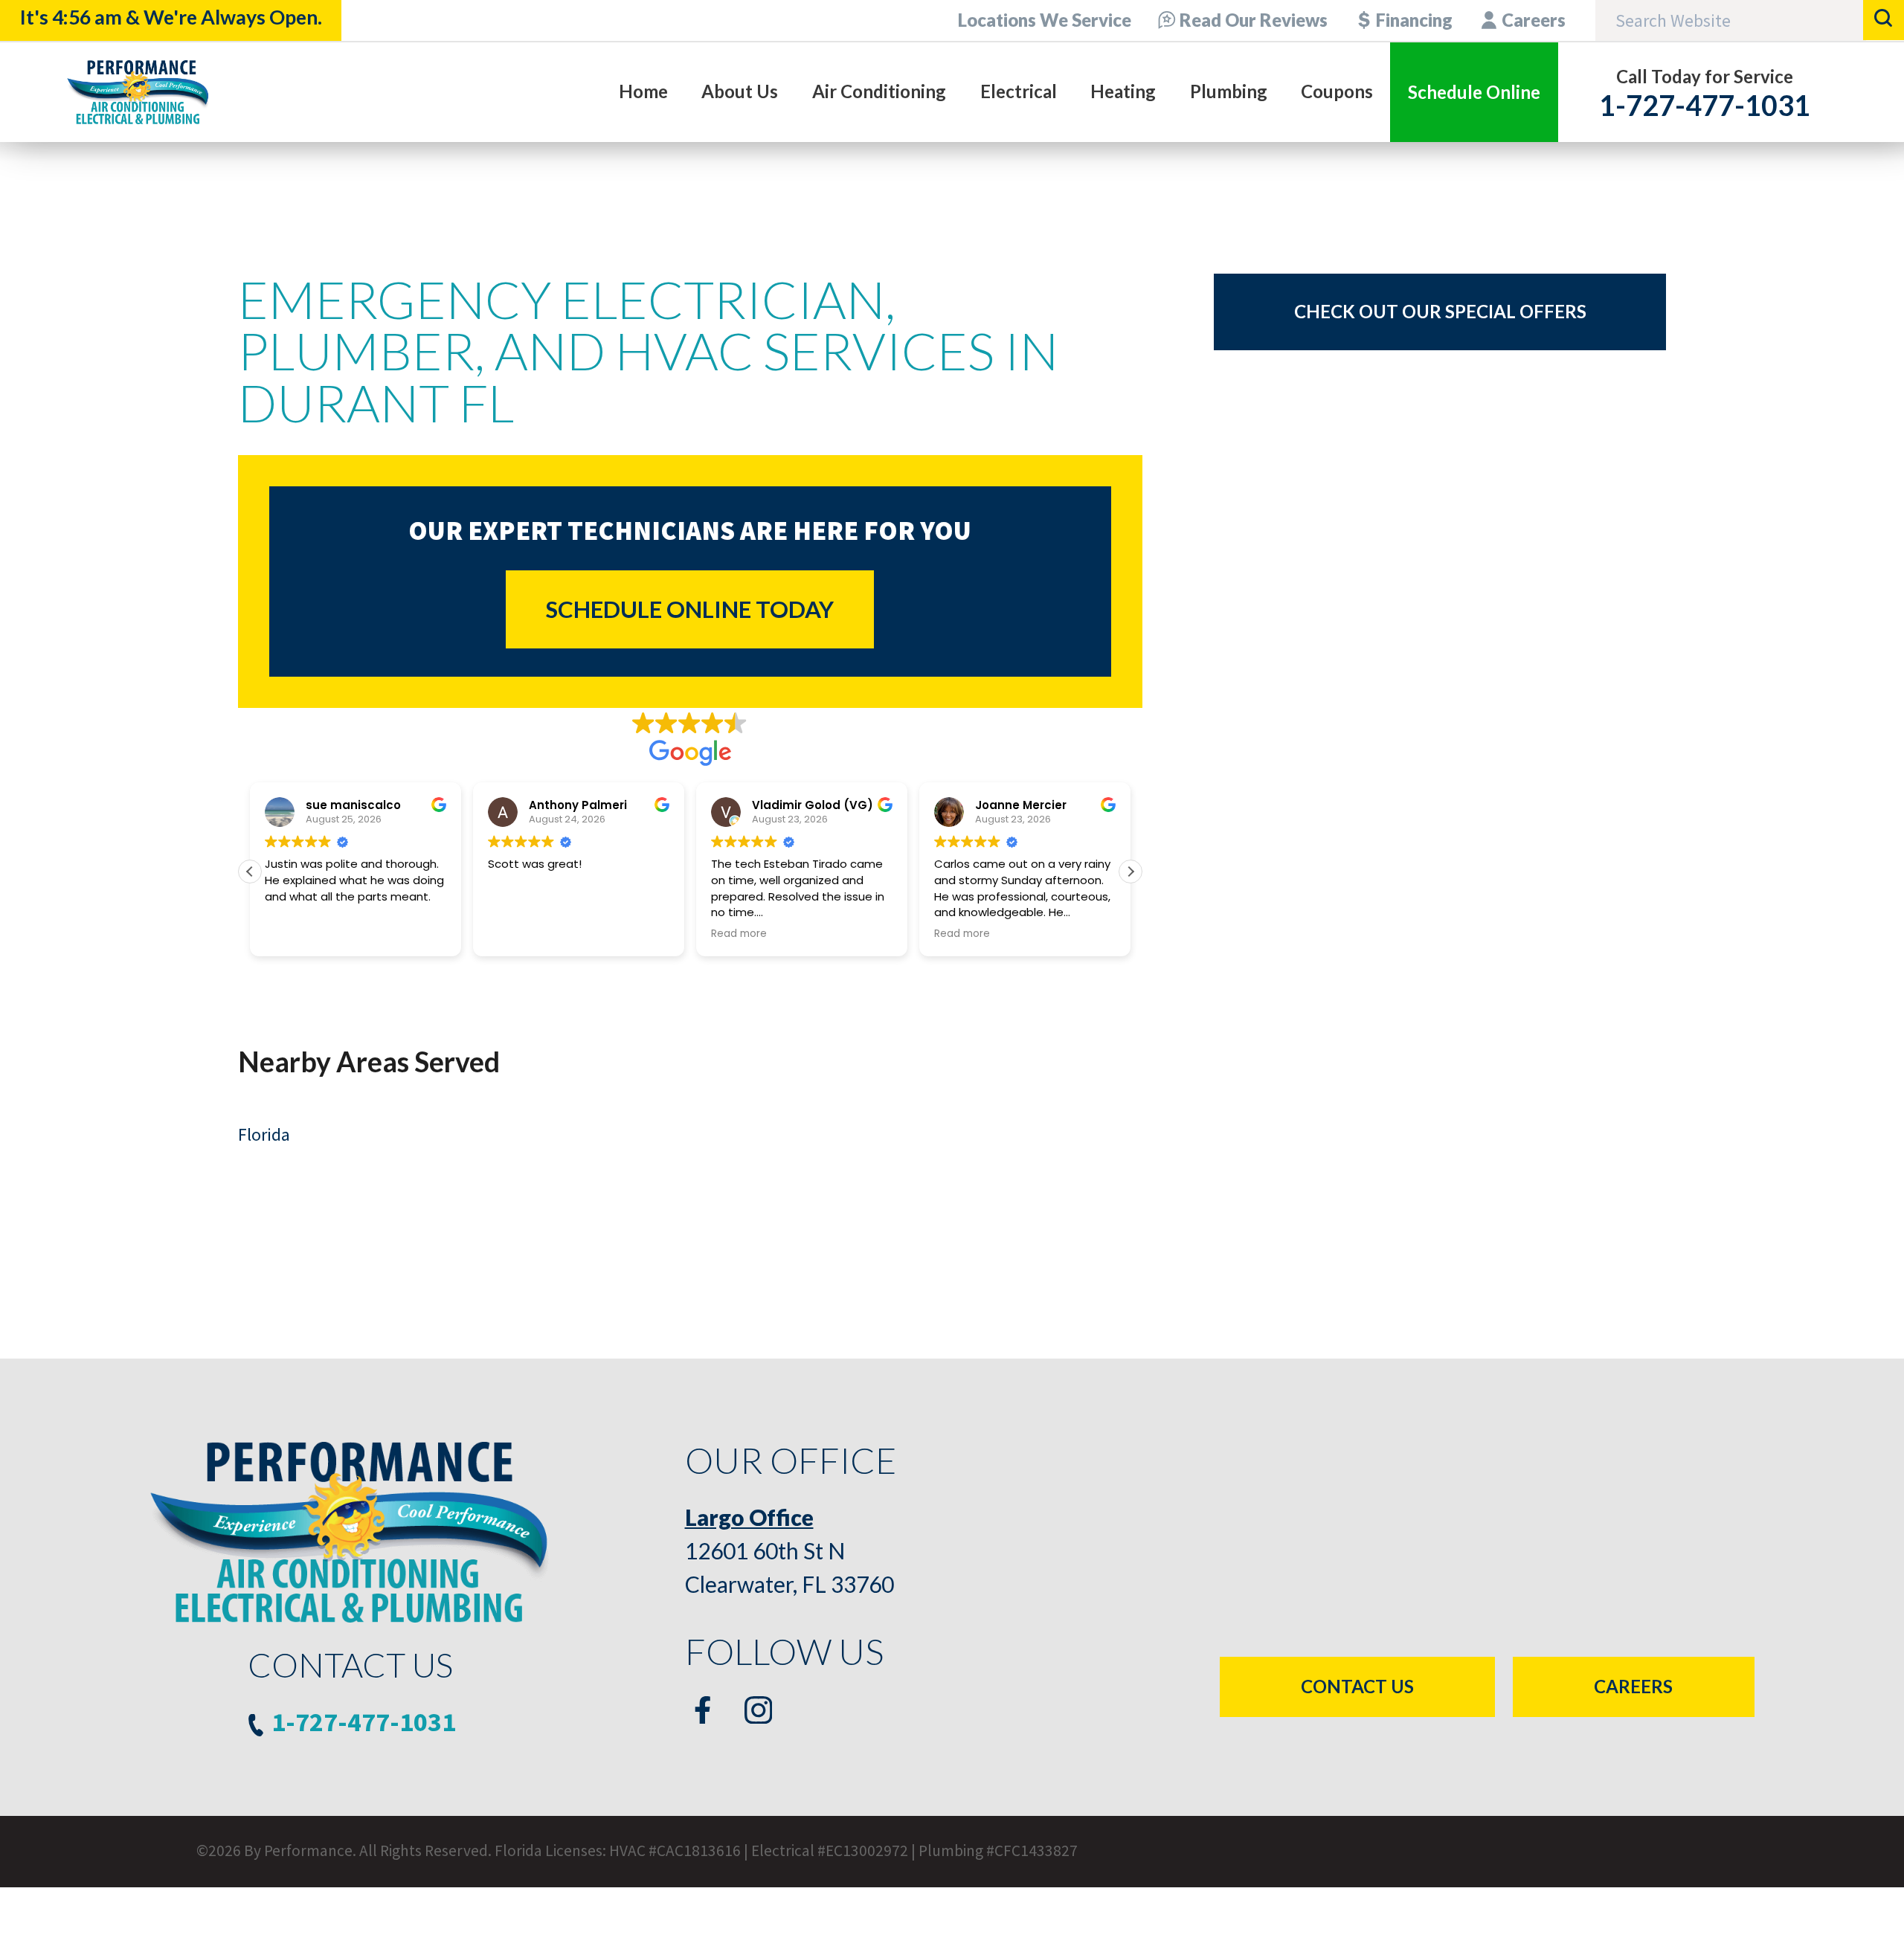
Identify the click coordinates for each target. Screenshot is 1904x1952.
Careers (1534, 20)
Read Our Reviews (1254, 20)
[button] (1130, 872)
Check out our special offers (1440, 311)
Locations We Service (1045, 20)
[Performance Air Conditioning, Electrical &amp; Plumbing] (138, 92)
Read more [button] (739, 934)
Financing (1414, 20)
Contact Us (1357, 1686)
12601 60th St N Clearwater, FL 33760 (789, 1550)
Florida (264, 1134)
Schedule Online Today (690, 609)
